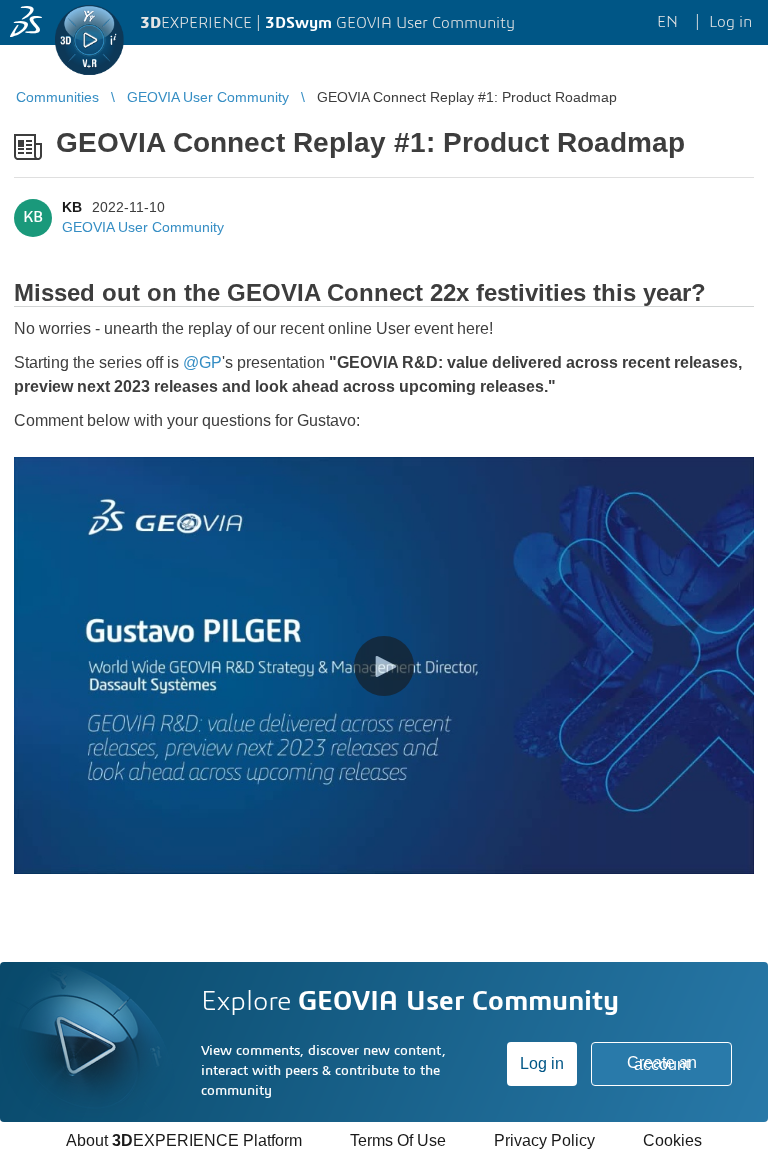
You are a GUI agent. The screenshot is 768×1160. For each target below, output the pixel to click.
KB (72, 207)
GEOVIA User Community (143, 227)
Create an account (662, 1063)
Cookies (672, 1140)
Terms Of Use (398, 1140)
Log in (542, 1063)
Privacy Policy (544, 1140)
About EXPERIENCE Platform (184, 1140)
